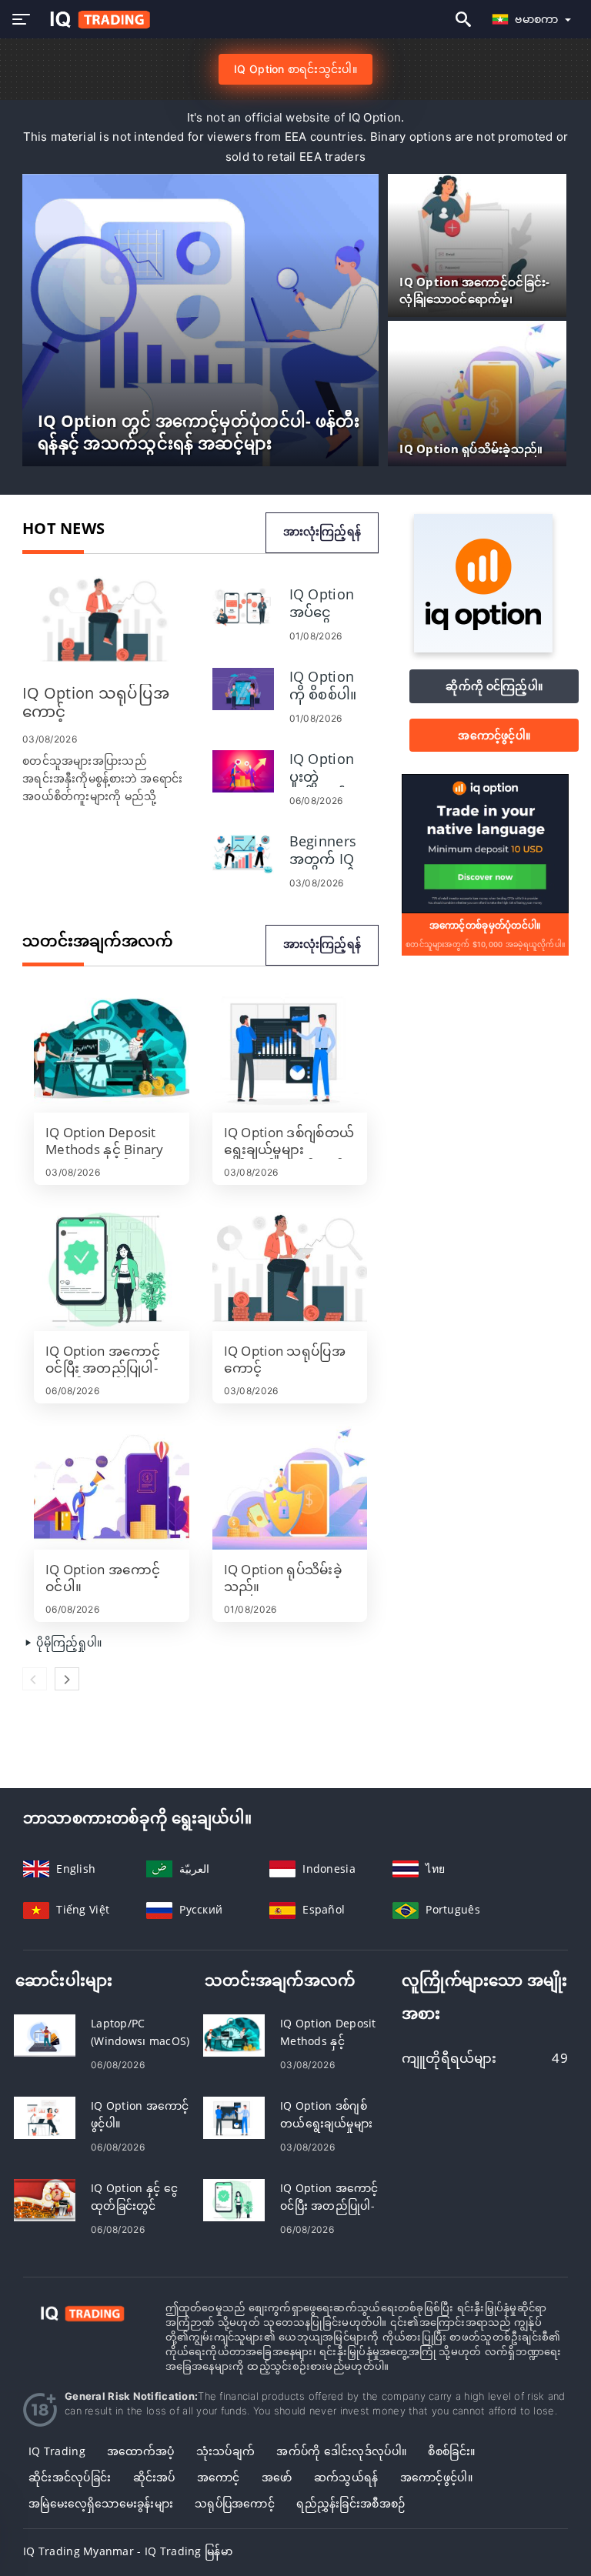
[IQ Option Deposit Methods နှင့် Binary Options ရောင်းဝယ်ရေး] (112, 1051)
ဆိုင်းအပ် (154, 2477)
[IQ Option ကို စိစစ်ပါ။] (243, 687)
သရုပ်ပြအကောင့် (235, 2503)
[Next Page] (67, 1679)
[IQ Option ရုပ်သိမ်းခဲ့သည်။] (290, 1488)
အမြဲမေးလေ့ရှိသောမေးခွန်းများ (101, 2503)
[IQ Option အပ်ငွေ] (243, 605)
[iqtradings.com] (96, 20)
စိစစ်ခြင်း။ (451, 2451)
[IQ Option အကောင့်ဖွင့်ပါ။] (45, 2117)
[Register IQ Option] (485, 843)
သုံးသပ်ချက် (225, 2451)
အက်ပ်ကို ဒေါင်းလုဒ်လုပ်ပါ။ (341, 2451)
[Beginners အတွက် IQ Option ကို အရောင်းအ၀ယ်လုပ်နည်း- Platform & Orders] (243, 852)
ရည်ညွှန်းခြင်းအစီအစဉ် (351, 2503)
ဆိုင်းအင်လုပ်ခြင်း (70, 2477)
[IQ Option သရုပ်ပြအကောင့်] (106, 621)
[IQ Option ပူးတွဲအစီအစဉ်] (243, 770)
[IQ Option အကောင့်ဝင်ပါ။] (112, 1488)
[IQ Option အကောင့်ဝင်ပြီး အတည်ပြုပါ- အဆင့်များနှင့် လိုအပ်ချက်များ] (112, 1270)
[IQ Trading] (83, 2312)
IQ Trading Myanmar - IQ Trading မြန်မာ (128, 2551)
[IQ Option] (483, 648)
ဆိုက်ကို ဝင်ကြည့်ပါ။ (494, 686)
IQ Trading (57, 2451)
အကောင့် (219, 2477)
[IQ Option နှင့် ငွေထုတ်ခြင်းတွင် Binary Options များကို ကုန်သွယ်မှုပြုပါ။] (45, 2199)
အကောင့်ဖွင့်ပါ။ (494, 735)
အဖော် (277, 2477)
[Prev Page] (35, 1679)
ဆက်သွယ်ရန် (346, 2477)
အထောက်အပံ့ (140, 2451)
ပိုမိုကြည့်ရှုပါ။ (67, 1642)
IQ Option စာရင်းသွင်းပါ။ (295, 69)
